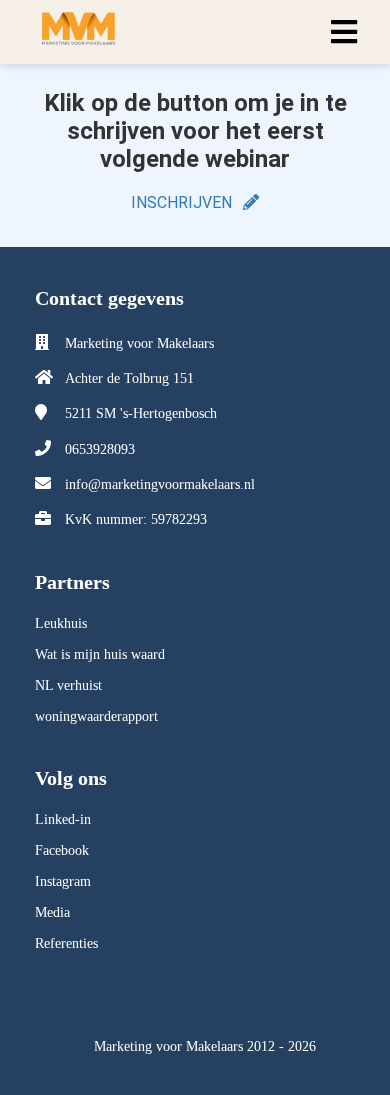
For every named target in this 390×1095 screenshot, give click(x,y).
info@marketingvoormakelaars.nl (160, 484)
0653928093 (100, 449)
